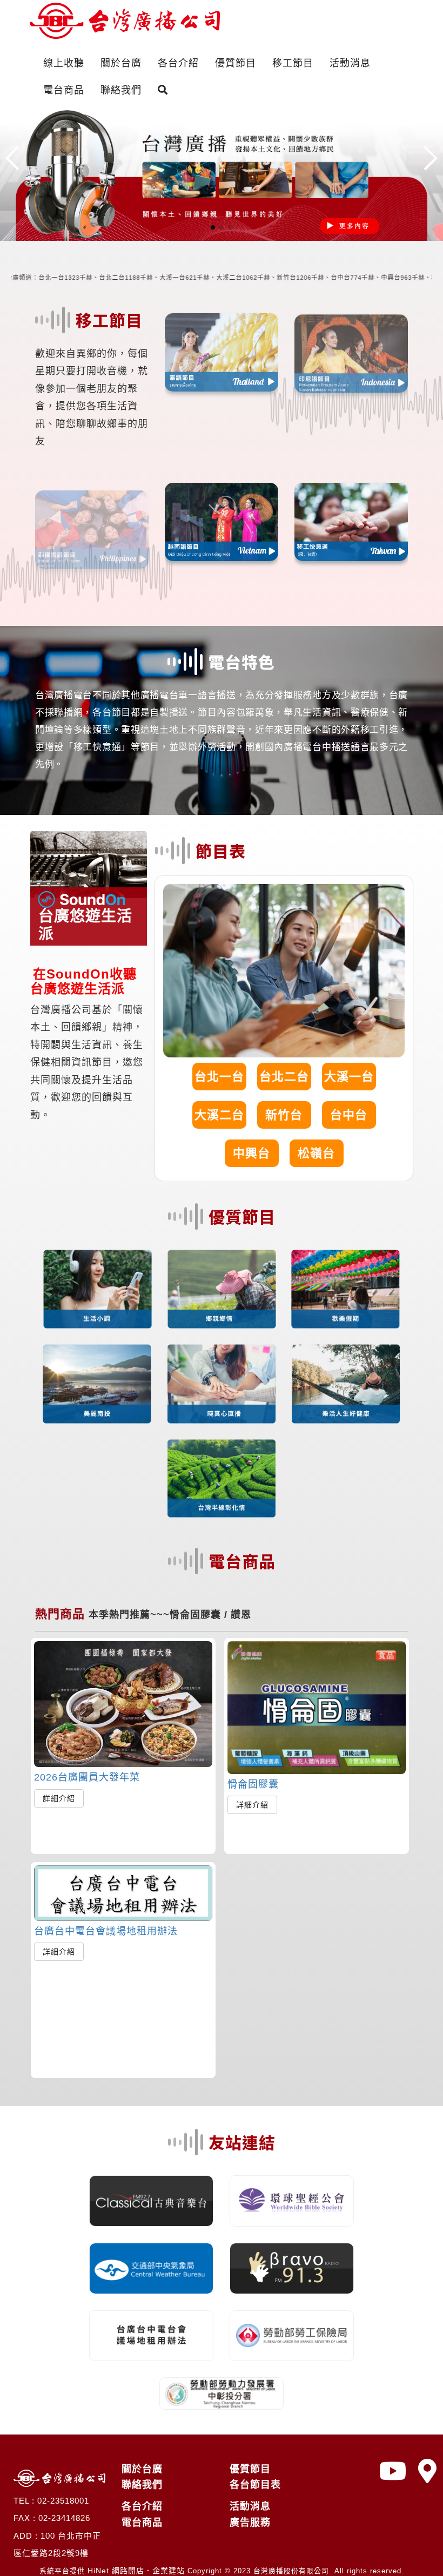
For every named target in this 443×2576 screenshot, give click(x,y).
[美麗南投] (97, 1383)
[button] (213, 227)
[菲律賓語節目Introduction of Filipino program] (92, 522)
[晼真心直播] (222, 1383)
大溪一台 (349, 1077)
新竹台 (284, 1115)
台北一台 (219, 1077)
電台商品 (64, 90)
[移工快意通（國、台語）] (351, 522)
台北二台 (284, 1077)
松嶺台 (316, 1153)
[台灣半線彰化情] (222, 1478)
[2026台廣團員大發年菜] (123, 1704)
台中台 (349, 1115)
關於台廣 (121, 63)
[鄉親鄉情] (222, 1289)
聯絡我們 (121, 90)
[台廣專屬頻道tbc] (393, 2472)
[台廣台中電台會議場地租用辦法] (123, 1893)
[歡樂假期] (346, 1289)
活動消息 (350, 63)
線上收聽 (64, 63)
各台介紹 (178, 63)
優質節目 (236, 63)
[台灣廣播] (222, 172)
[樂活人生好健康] (346, 1383)
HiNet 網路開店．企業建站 (136, 2571)
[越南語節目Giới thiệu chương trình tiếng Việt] (222, 522)
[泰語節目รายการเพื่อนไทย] (222, 350)
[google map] (428, 2472)
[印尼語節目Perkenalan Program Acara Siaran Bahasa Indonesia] (351, 350)
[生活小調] (97, 1289)
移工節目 (293, 63)
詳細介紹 (59, 1798)
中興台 (251, 1153)
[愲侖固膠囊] (317, 1708)
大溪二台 (219, 1115)
